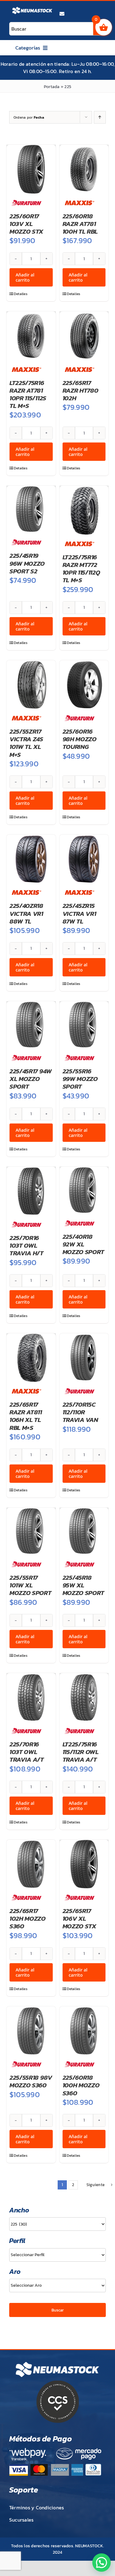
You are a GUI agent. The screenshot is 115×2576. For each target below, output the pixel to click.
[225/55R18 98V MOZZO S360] (31, 2031)
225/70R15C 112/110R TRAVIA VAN (80, 1412)
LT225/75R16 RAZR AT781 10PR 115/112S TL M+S (28, 394)
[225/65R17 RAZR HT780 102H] (84, 336)
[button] (102, 2563)
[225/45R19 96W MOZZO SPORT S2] (31, 509)
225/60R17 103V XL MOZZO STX (26, 224)
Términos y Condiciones (36, 2508)
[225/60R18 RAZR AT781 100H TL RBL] (84, 169)
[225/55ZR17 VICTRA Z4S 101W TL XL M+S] (31, 685)
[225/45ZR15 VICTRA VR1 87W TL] (84, 859)
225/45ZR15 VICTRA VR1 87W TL (79, 913)
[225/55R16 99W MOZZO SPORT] (84, 1025)
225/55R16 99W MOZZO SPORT (80, 1079)
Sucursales (21, 2520)
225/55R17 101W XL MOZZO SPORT (31, 1585)
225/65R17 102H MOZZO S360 (28, 1918)
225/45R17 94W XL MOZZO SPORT (31, 1079)
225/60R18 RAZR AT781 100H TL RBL (80, 224)
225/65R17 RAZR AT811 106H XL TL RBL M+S (26, 1416)
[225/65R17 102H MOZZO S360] (31, 1864)
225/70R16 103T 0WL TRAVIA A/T (27, 1752)
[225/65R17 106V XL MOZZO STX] (84, 1864)
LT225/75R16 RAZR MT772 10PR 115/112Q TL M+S (81, 569)
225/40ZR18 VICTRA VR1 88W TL (26, 913)
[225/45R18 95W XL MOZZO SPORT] (84, 1531)
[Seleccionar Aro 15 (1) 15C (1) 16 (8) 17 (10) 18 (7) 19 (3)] (57, 2285)
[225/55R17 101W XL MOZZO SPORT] (31, 1531)
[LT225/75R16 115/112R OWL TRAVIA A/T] (84, 1698)
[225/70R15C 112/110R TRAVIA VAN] (84, 1358)
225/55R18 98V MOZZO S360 (31, 2081)
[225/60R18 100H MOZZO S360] (84, 2031)
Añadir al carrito (25, 277)
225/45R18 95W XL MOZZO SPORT (84, 1585)
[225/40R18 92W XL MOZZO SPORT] (84, 1190)
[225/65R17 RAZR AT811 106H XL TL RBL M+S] (31, 1358)
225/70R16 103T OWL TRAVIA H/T (27, 1245)
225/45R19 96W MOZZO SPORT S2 (27, 563)
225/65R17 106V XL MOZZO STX (79, 1918)
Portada (52, 87)
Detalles (21, 294)
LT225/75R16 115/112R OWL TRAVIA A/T (81, 1752)
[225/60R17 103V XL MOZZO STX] (31, 169)
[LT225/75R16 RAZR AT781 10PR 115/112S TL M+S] (31, 336)
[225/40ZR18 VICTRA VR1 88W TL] (31, 859)
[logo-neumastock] (32, 8)
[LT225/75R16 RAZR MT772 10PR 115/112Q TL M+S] (84, 510)
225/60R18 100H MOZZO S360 (81, 2085)
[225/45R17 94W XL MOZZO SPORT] (31, 1025)
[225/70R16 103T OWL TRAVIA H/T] (31, 1191)
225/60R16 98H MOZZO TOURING (80, 739)
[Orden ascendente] (100, 117)
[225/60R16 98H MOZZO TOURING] (84, 685)
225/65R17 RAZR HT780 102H (80, 390)
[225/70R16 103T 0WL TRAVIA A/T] (31, 1698)
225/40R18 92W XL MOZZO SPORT (84, 1244)
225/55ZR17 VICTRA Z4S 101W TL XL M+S (26, 743)
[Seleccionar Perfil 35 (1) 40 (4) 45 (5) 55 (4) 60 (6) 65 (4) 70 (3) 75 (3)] (57, 2255)
